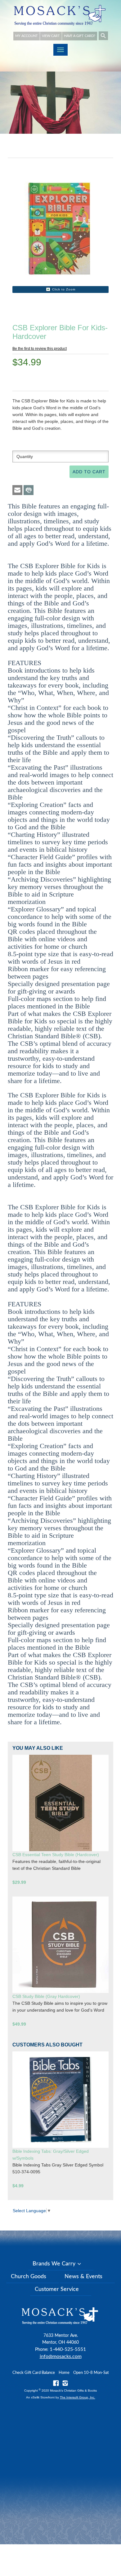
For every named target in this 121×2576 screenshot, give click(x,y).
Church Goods (29, 2277)
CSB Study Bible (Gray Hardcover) (46, 1996)
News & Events (83, 2277)
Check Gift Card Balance (34, 2373)
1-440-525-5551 (68, 2349)
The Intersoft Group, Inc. (78, 2397)
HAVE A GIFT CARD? (80, 36)
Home (64, 2373)
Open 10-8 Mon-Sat (91, 2373)
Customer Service (57, 2289)
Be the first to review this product (40, 349)
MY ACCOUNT (27, 36)
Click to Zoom (64, 289)
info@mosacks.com (61, 2356)
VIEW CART (51, 36)
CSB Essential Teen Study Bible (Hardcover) (56, 1855)
